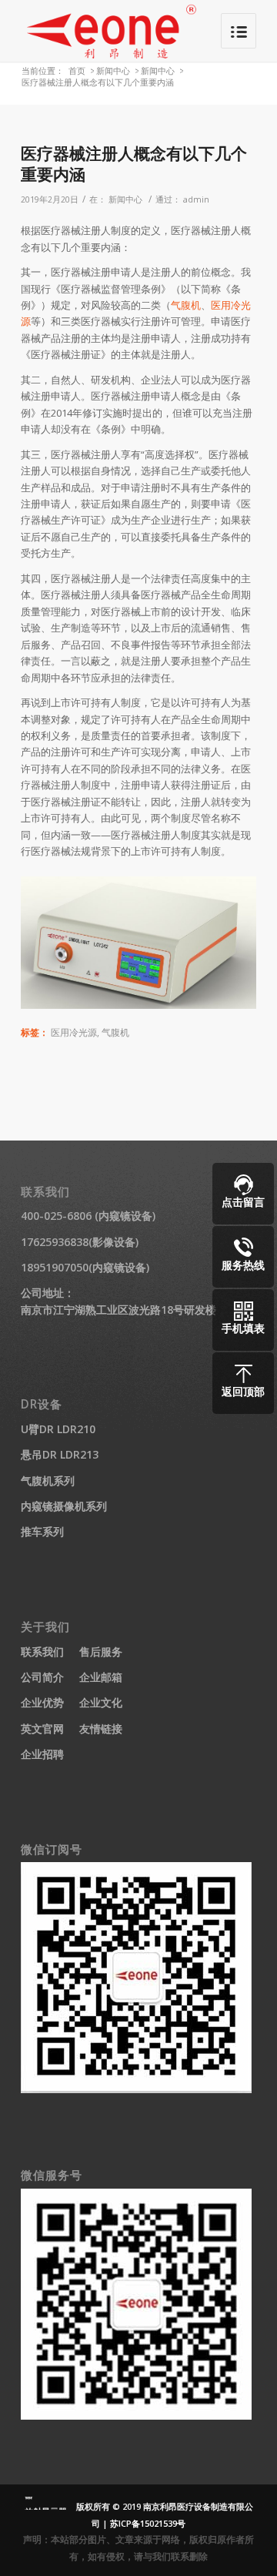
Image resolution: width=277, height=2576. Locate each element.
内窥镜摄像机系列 (64, 1506)
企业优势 (42, 1702)
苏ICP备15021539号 (148, 2523)
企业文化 (101, 1702)
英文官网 (42, 1728)
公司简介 (42, 1677)
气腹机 (186, 305)
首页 (77, 70)
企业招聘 (42, 1754)
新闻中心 (113, 70)
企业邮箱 (101, 1677)
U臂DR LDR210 (58, 1429)
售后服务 (101, 1651)
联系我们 (42, 1651)
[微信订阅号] (136, 2089)
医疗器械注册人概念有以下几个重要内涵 (134, 164)
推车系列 (42, 1531)
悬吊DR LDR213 (60, 1454)
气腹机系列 (48, 1481)
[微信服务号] (136, 2415)
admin (196, 199)
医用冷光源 (74, 1032)
